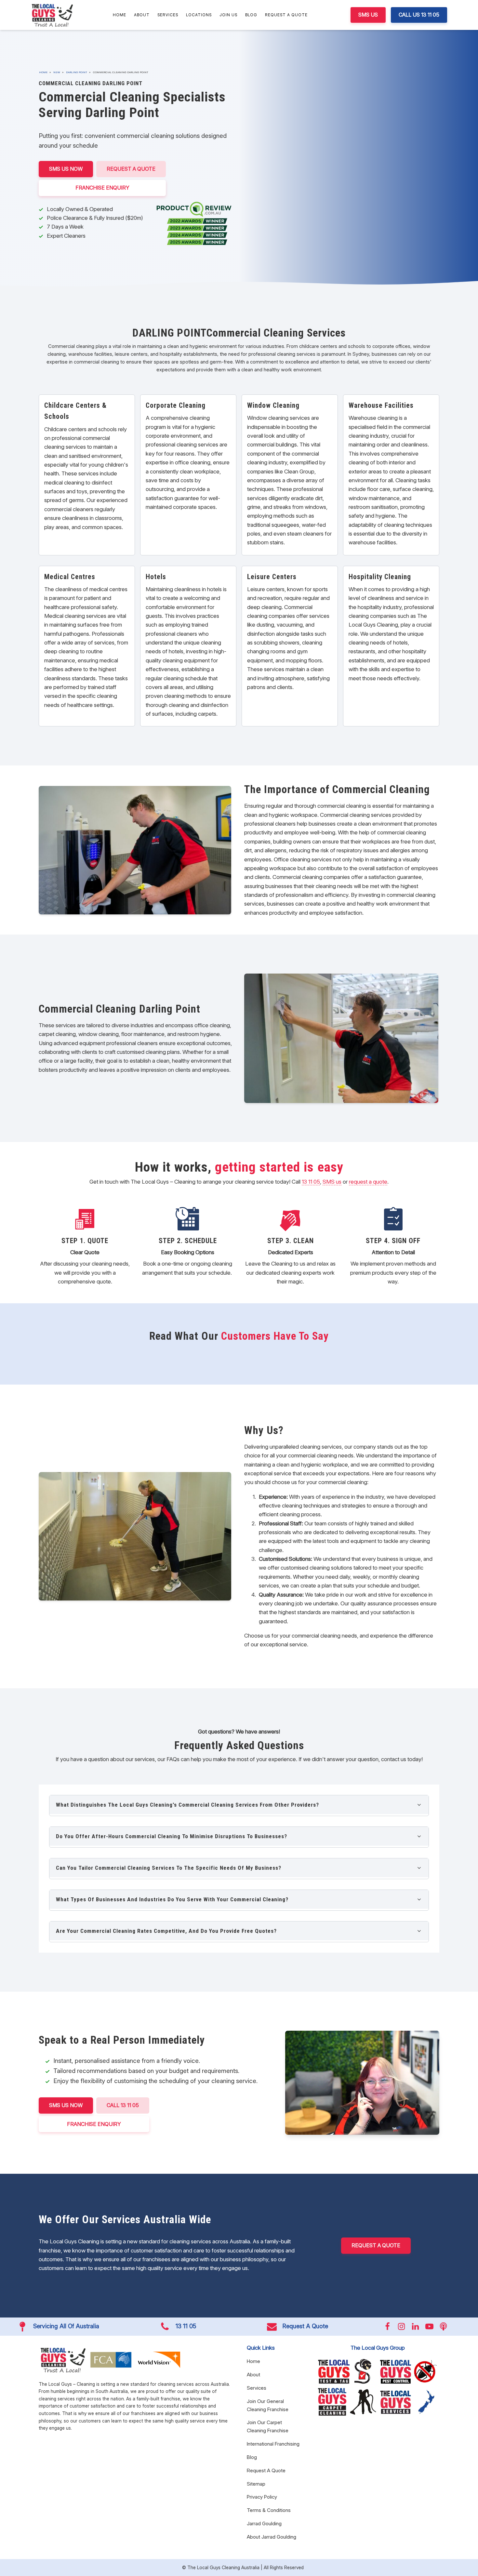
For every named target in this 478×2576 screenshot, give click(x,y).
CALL (123, 2105)
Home (119, 15)
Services (168, 15)
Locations (199, 15)
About (142, 15)
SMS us (332, 1182)
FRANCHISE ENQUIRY (102, 188)
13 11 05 (311, 1182)
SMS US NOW (66, 169)
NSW (57, 72)
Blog (251, 15)
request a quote (368, 1182)
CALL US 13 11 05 (419, 15)
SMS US (368, 15)
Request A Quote (286, 15)
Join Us (228, 15)
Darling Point (77, 72)
